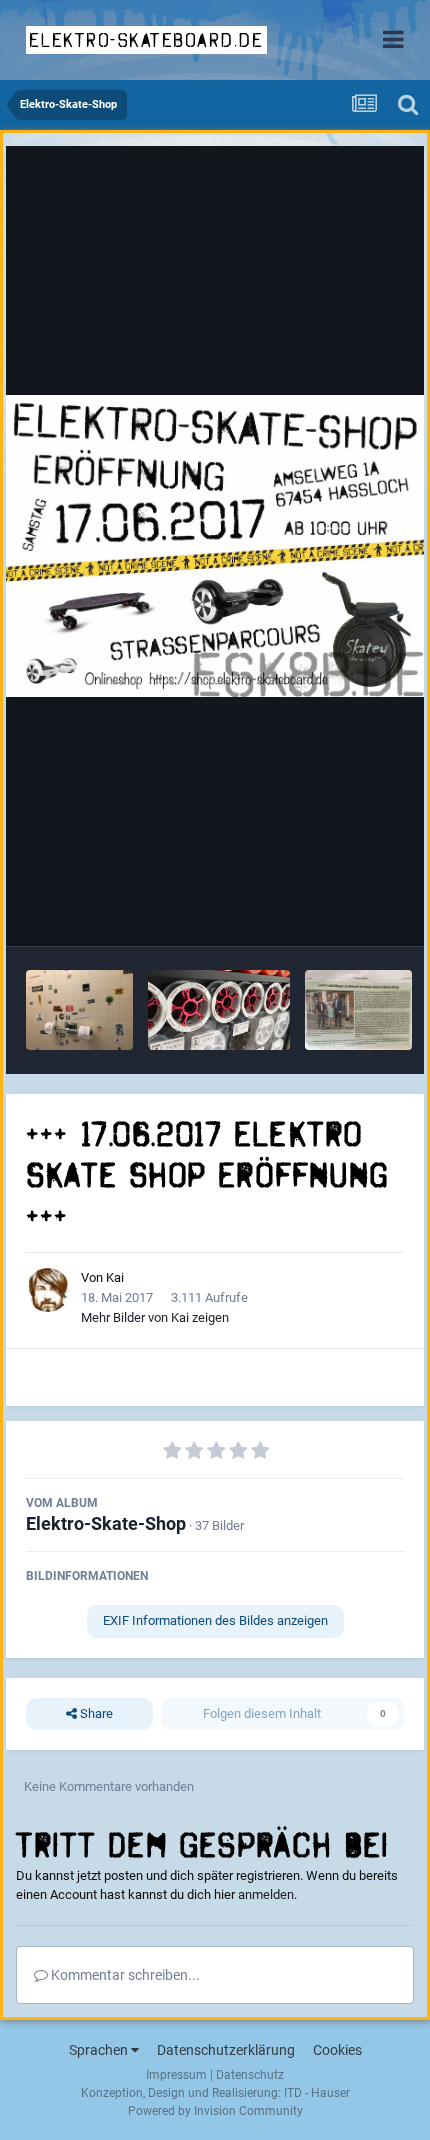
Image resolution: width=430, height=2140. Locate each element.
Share (95, 1713)
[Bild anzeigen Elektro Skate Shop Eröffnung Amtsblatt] (358, 1010)
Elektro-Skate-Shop (106, 1523)
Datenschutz (250, 2075)
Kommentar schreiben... (124, 1975)
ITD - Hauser (317, 2093)
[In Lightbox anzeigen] (215, 546)
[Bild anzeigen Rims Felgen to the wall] (219, 1010)
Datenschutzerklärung (226, 2050)
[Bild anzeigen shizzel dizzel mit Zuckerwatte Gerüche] (79, 1010)
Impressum (176, 2075)
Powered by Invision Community (215, 2111)
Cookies (337, 2050)
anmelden (266, 1894)
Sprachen (100, 2050)
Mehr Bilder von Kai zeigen (155, 1317)
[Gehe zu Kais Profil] (48, 1290)
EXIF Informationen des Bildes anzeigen (215, 1620)
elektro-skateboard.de (146, 40)
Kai (115, 1277)
